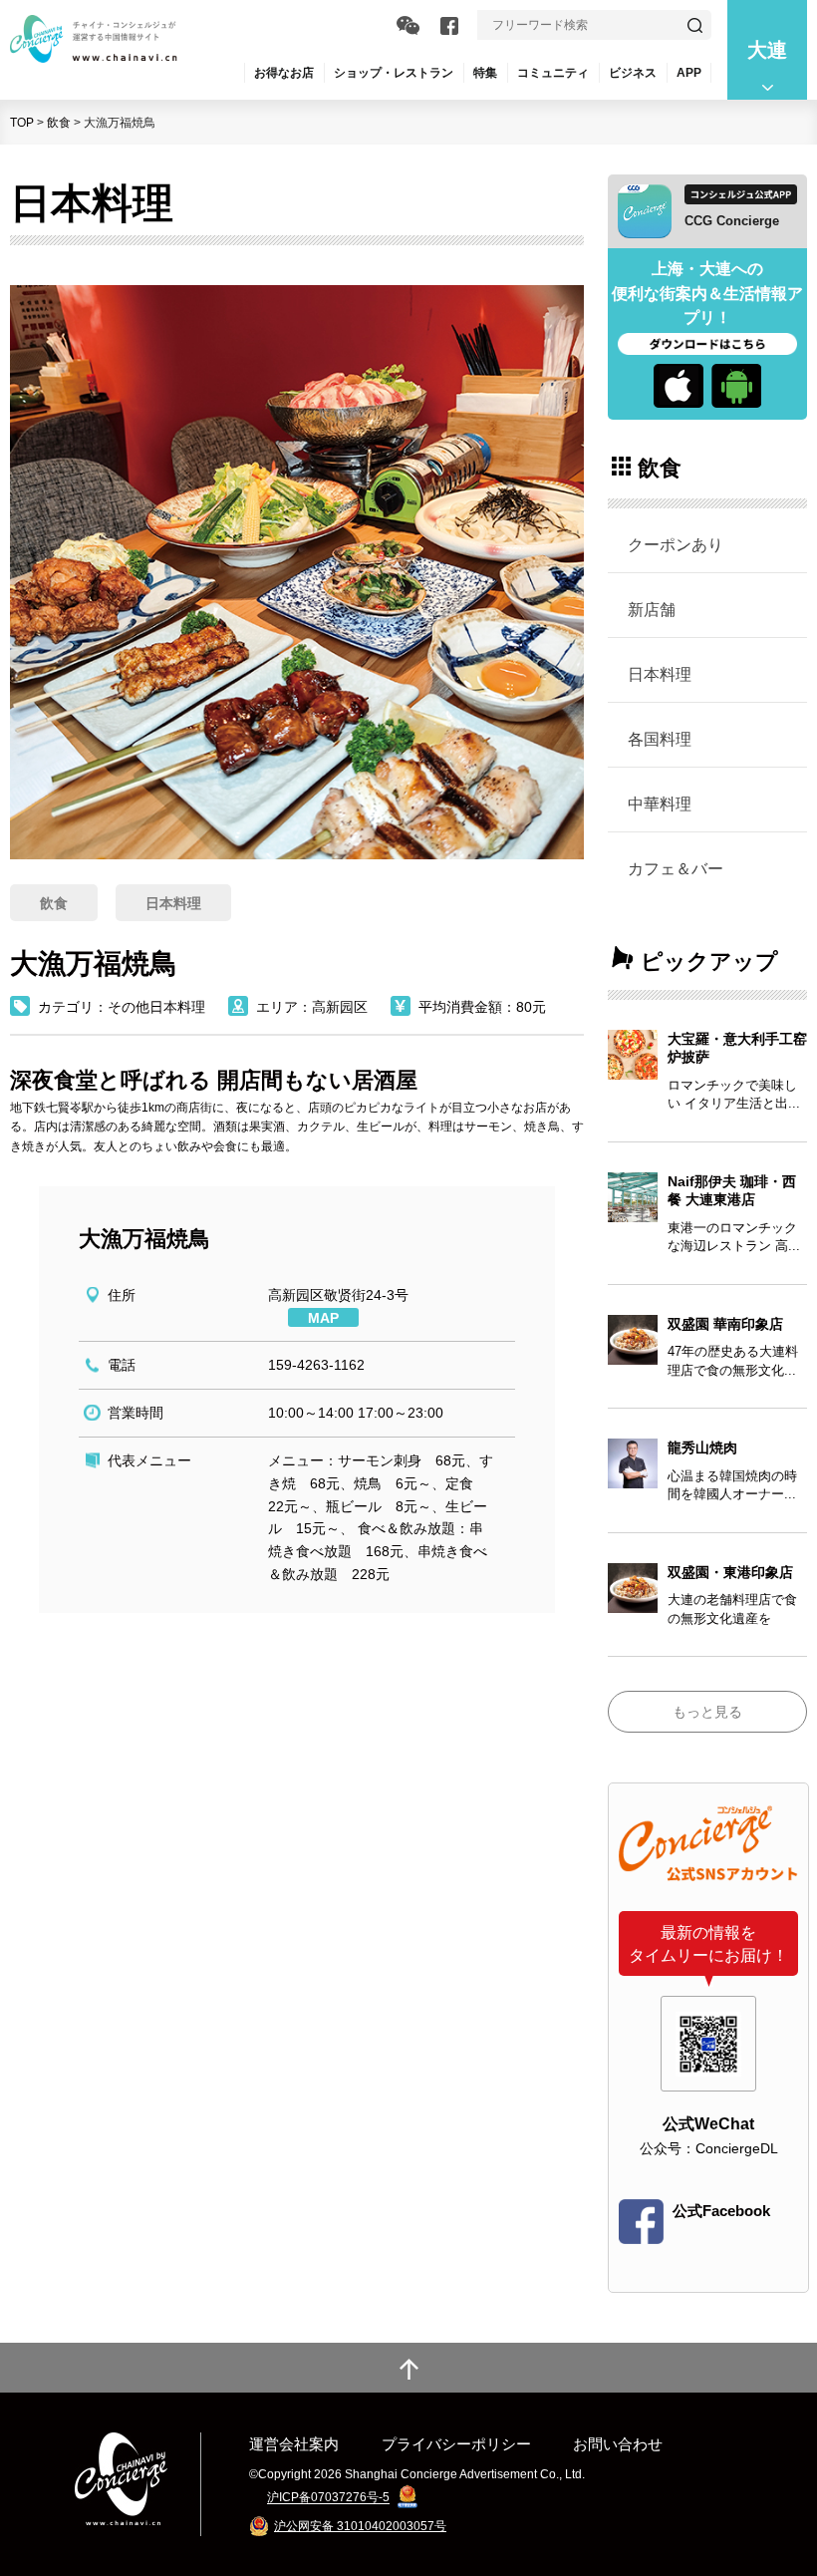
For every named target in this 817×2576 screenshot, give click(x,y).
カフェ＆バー (676, 868)
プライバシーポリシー (456, 2444)
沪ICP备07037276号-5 (328, 2498)
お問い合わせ (618, 2444)
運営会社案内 (294, 2444)
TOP (22, 123)
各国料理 (660, 739)
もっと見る (707, 1712)
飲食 (59, 123)
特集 (485, 73)
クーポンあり (676, 544)
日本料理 (660, 674)
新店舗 (652, 609)
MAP (323, 1318)
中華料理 (660, 804)
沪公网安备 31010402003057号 (360, 2526)
